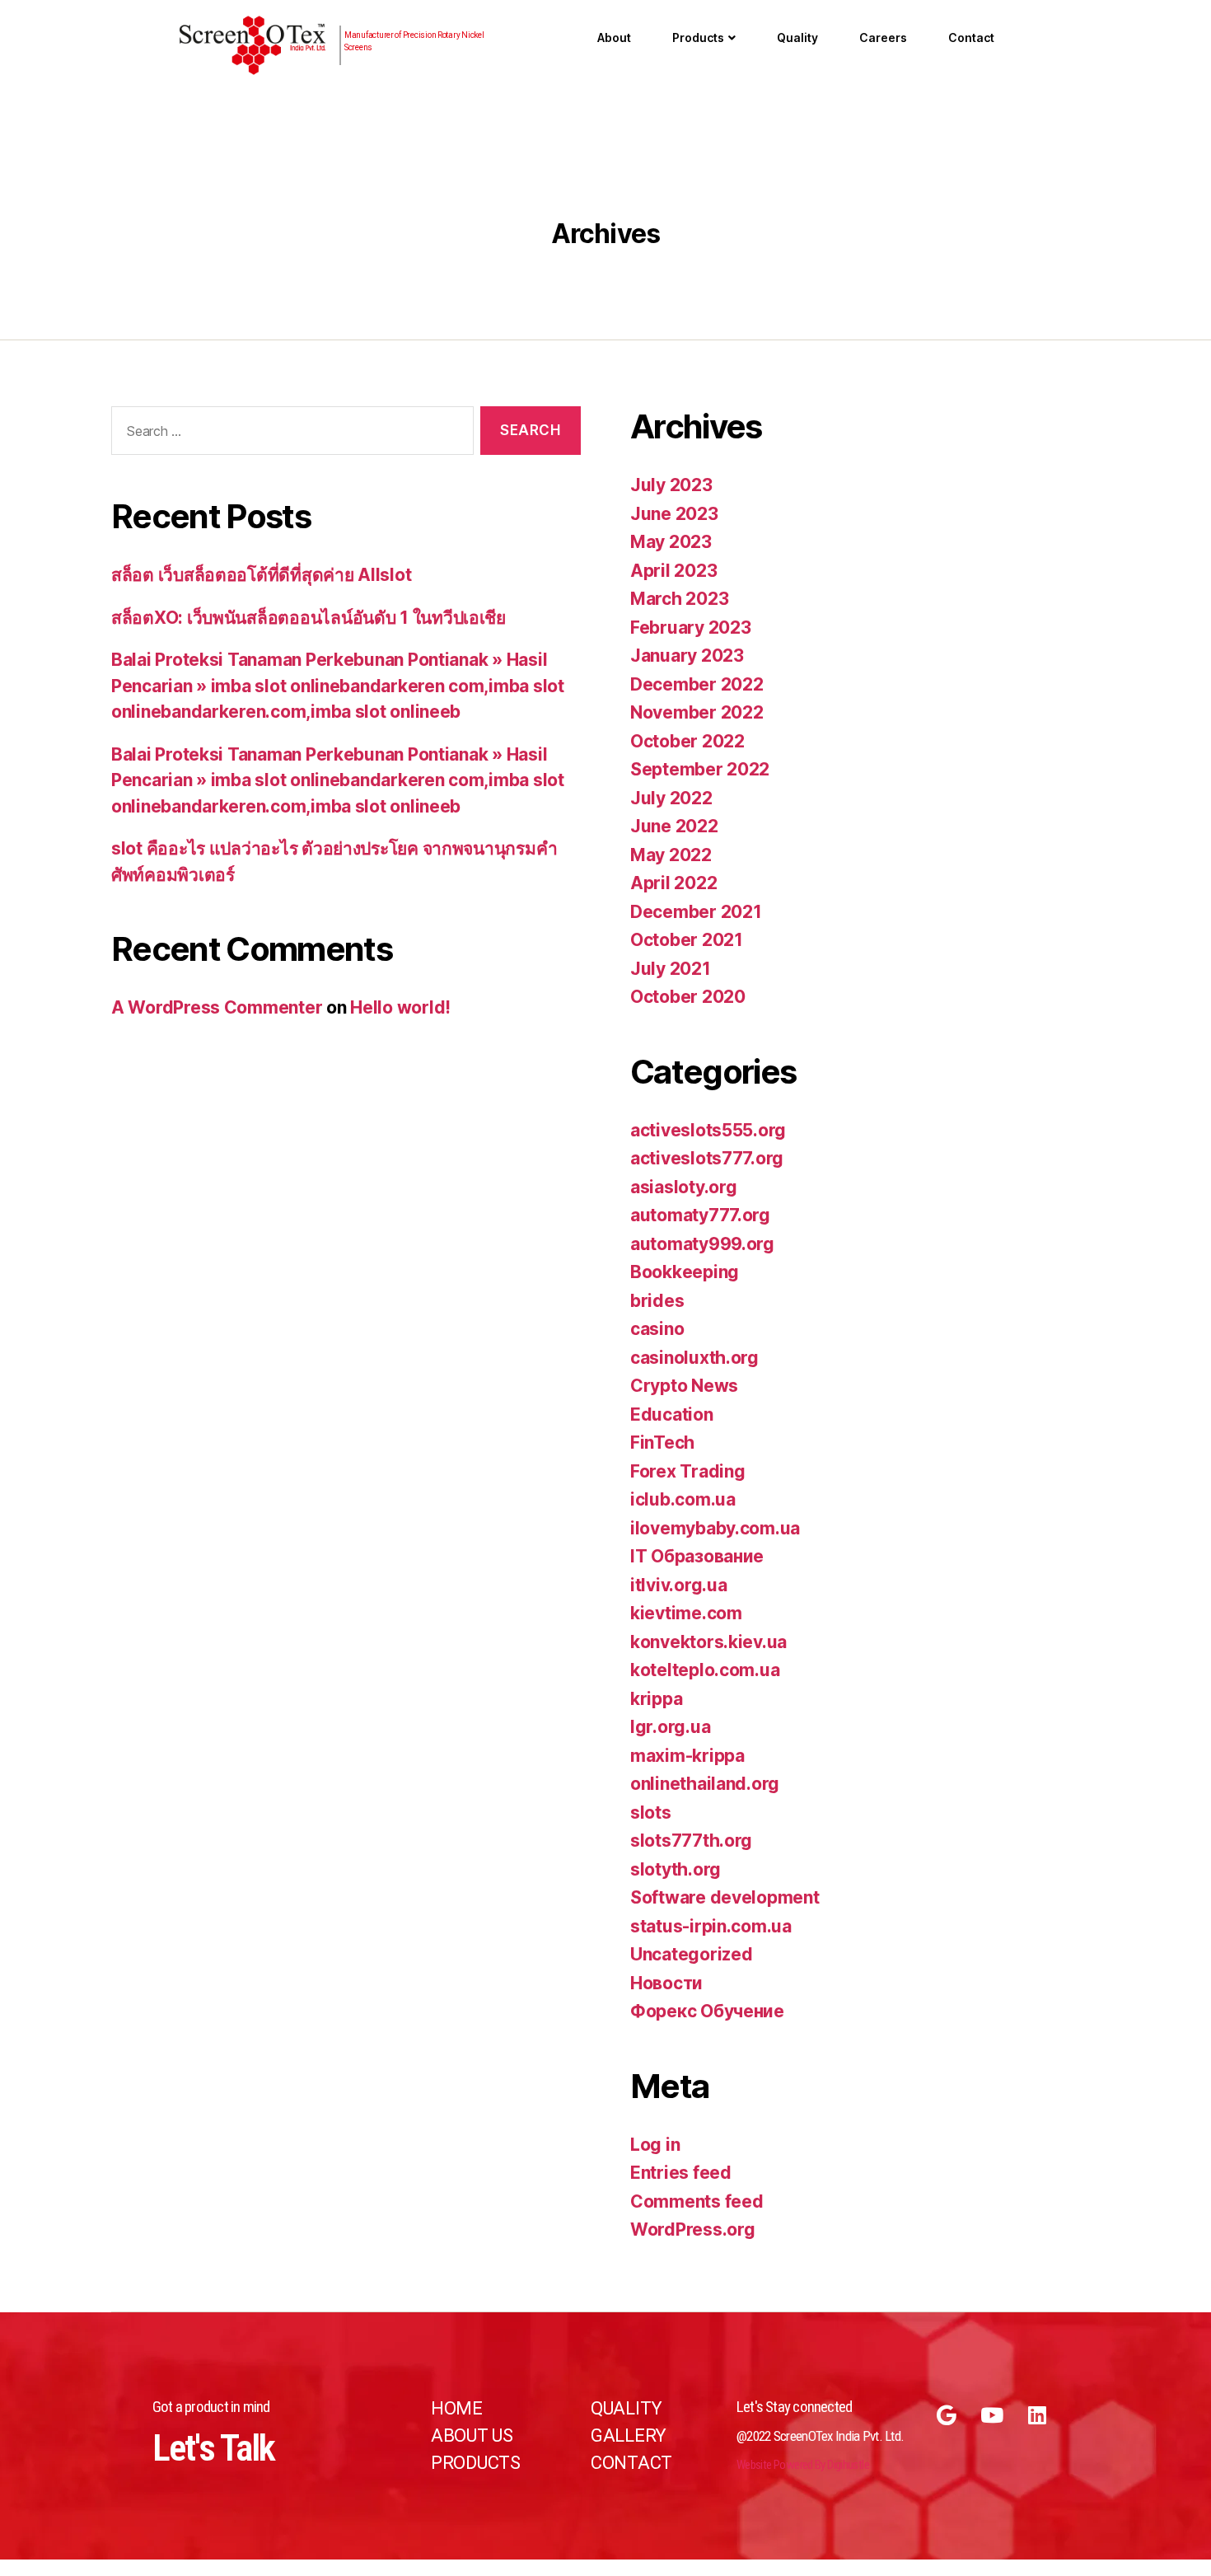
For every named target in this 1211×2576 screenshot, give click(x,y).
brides (657, 1301)
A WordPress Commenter (217, 1007)
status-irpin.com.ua (711, 1926)
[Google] (947, 2415)
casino (657, 1329)
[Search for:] (289, 434)
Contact (971, 37)
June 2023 (674, 514)
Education (672, 1414)
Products (698, 37)
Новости (666, 1983)
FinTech (662, 1443)
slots (651, 1813)
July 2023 (671, 485)
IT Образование (697, 1556)
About (614, 37)
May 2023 (671, 542)
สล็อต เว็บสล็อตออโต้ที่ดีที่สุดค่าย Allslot (261, 575)
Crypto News (684, 1386)
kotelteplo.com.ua (705, 1670)
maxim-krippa (687, 1756)
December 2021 (696, 912)
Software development (725, 1897)
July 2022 (671, 798)
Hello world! (400, 1007)
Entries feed (681, 2173)
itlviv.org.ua (679, 1585)
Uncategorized (692, 1954)
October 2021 (687, 940)
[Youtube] (992, 2415)
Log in (655, 2145)
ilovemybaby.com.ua (715, 1528)
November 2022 (697, 712)
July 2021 (671, 969)
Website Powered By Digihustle (803, 2465)
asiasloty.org (684, 1187)
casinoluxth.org (694, 1358)
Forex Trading (688, 1471)
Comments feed (697, 2201)
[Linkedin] (1037, 2415)
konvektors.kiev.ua (708, 1642)
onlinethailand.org (705, 1784)
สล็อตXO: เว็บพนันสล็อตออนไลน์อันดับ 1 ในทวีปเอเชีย (309, 618)
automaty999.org (702, 1244)
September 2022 (700, 769)
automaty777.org (700, 1215)
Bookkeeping (685, 1272)
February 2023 (691, 628)
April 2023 (673, 571)
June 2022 (674, 826)
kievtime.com (686, 1613)
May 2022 (671, 855)
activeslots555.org (708, 1130)
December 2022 (697, 684)
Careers (883, 37)
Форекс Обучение (707, 2011)
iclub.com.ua (683, 1499)
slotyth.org (676, 1869)
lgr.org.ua (670, 1727)
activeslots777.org (707, 1158)
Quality (797, 37)
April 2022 (673, 883)
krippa (656, 1699)
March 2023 (679, 599)
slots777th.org (691, 1841)
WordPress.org (693, 2229)
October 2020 (688, 997)
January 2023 (687, 656)
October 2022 (687, 741)
